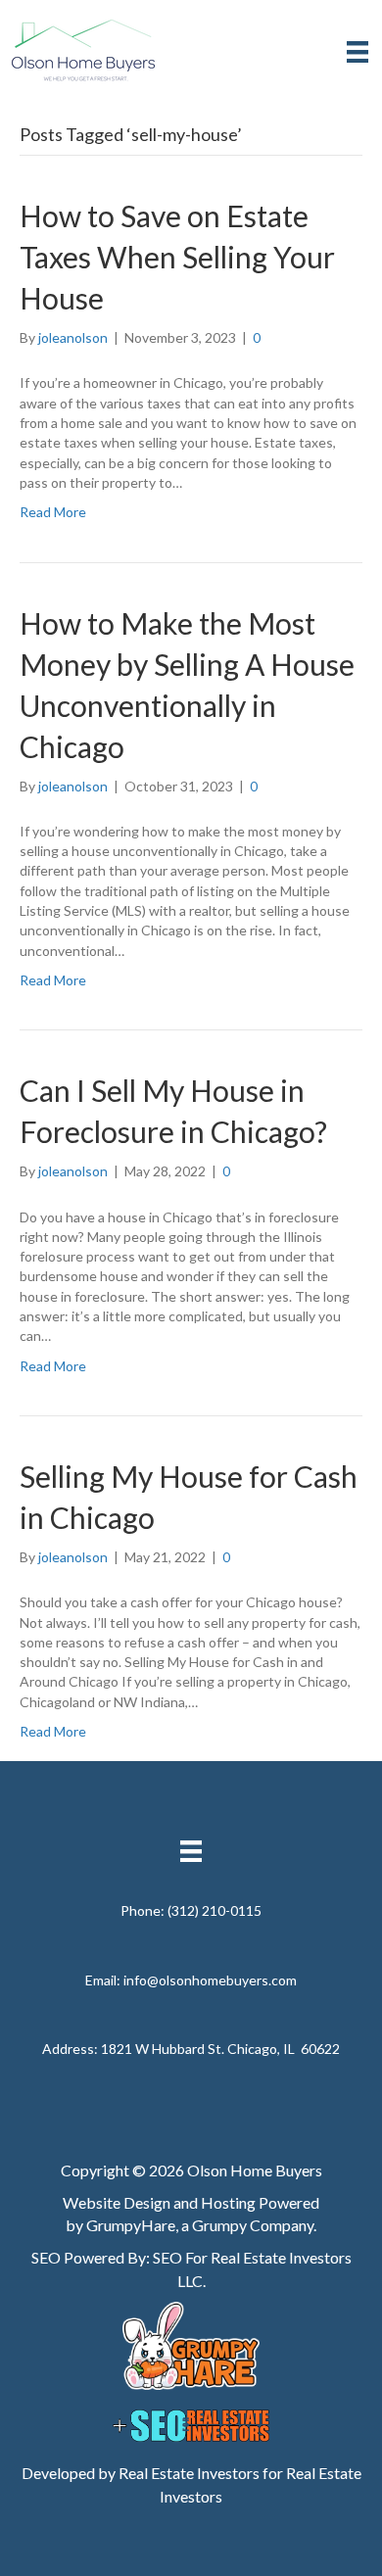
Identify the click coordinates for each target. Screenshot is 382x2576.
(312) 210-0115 (215, 1910)
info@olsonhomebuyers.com (210, 1980)
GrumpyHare (131, 2225)
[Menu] (358, 51)
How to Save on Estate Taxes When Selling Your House (177, 257)
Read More (53, 512)
